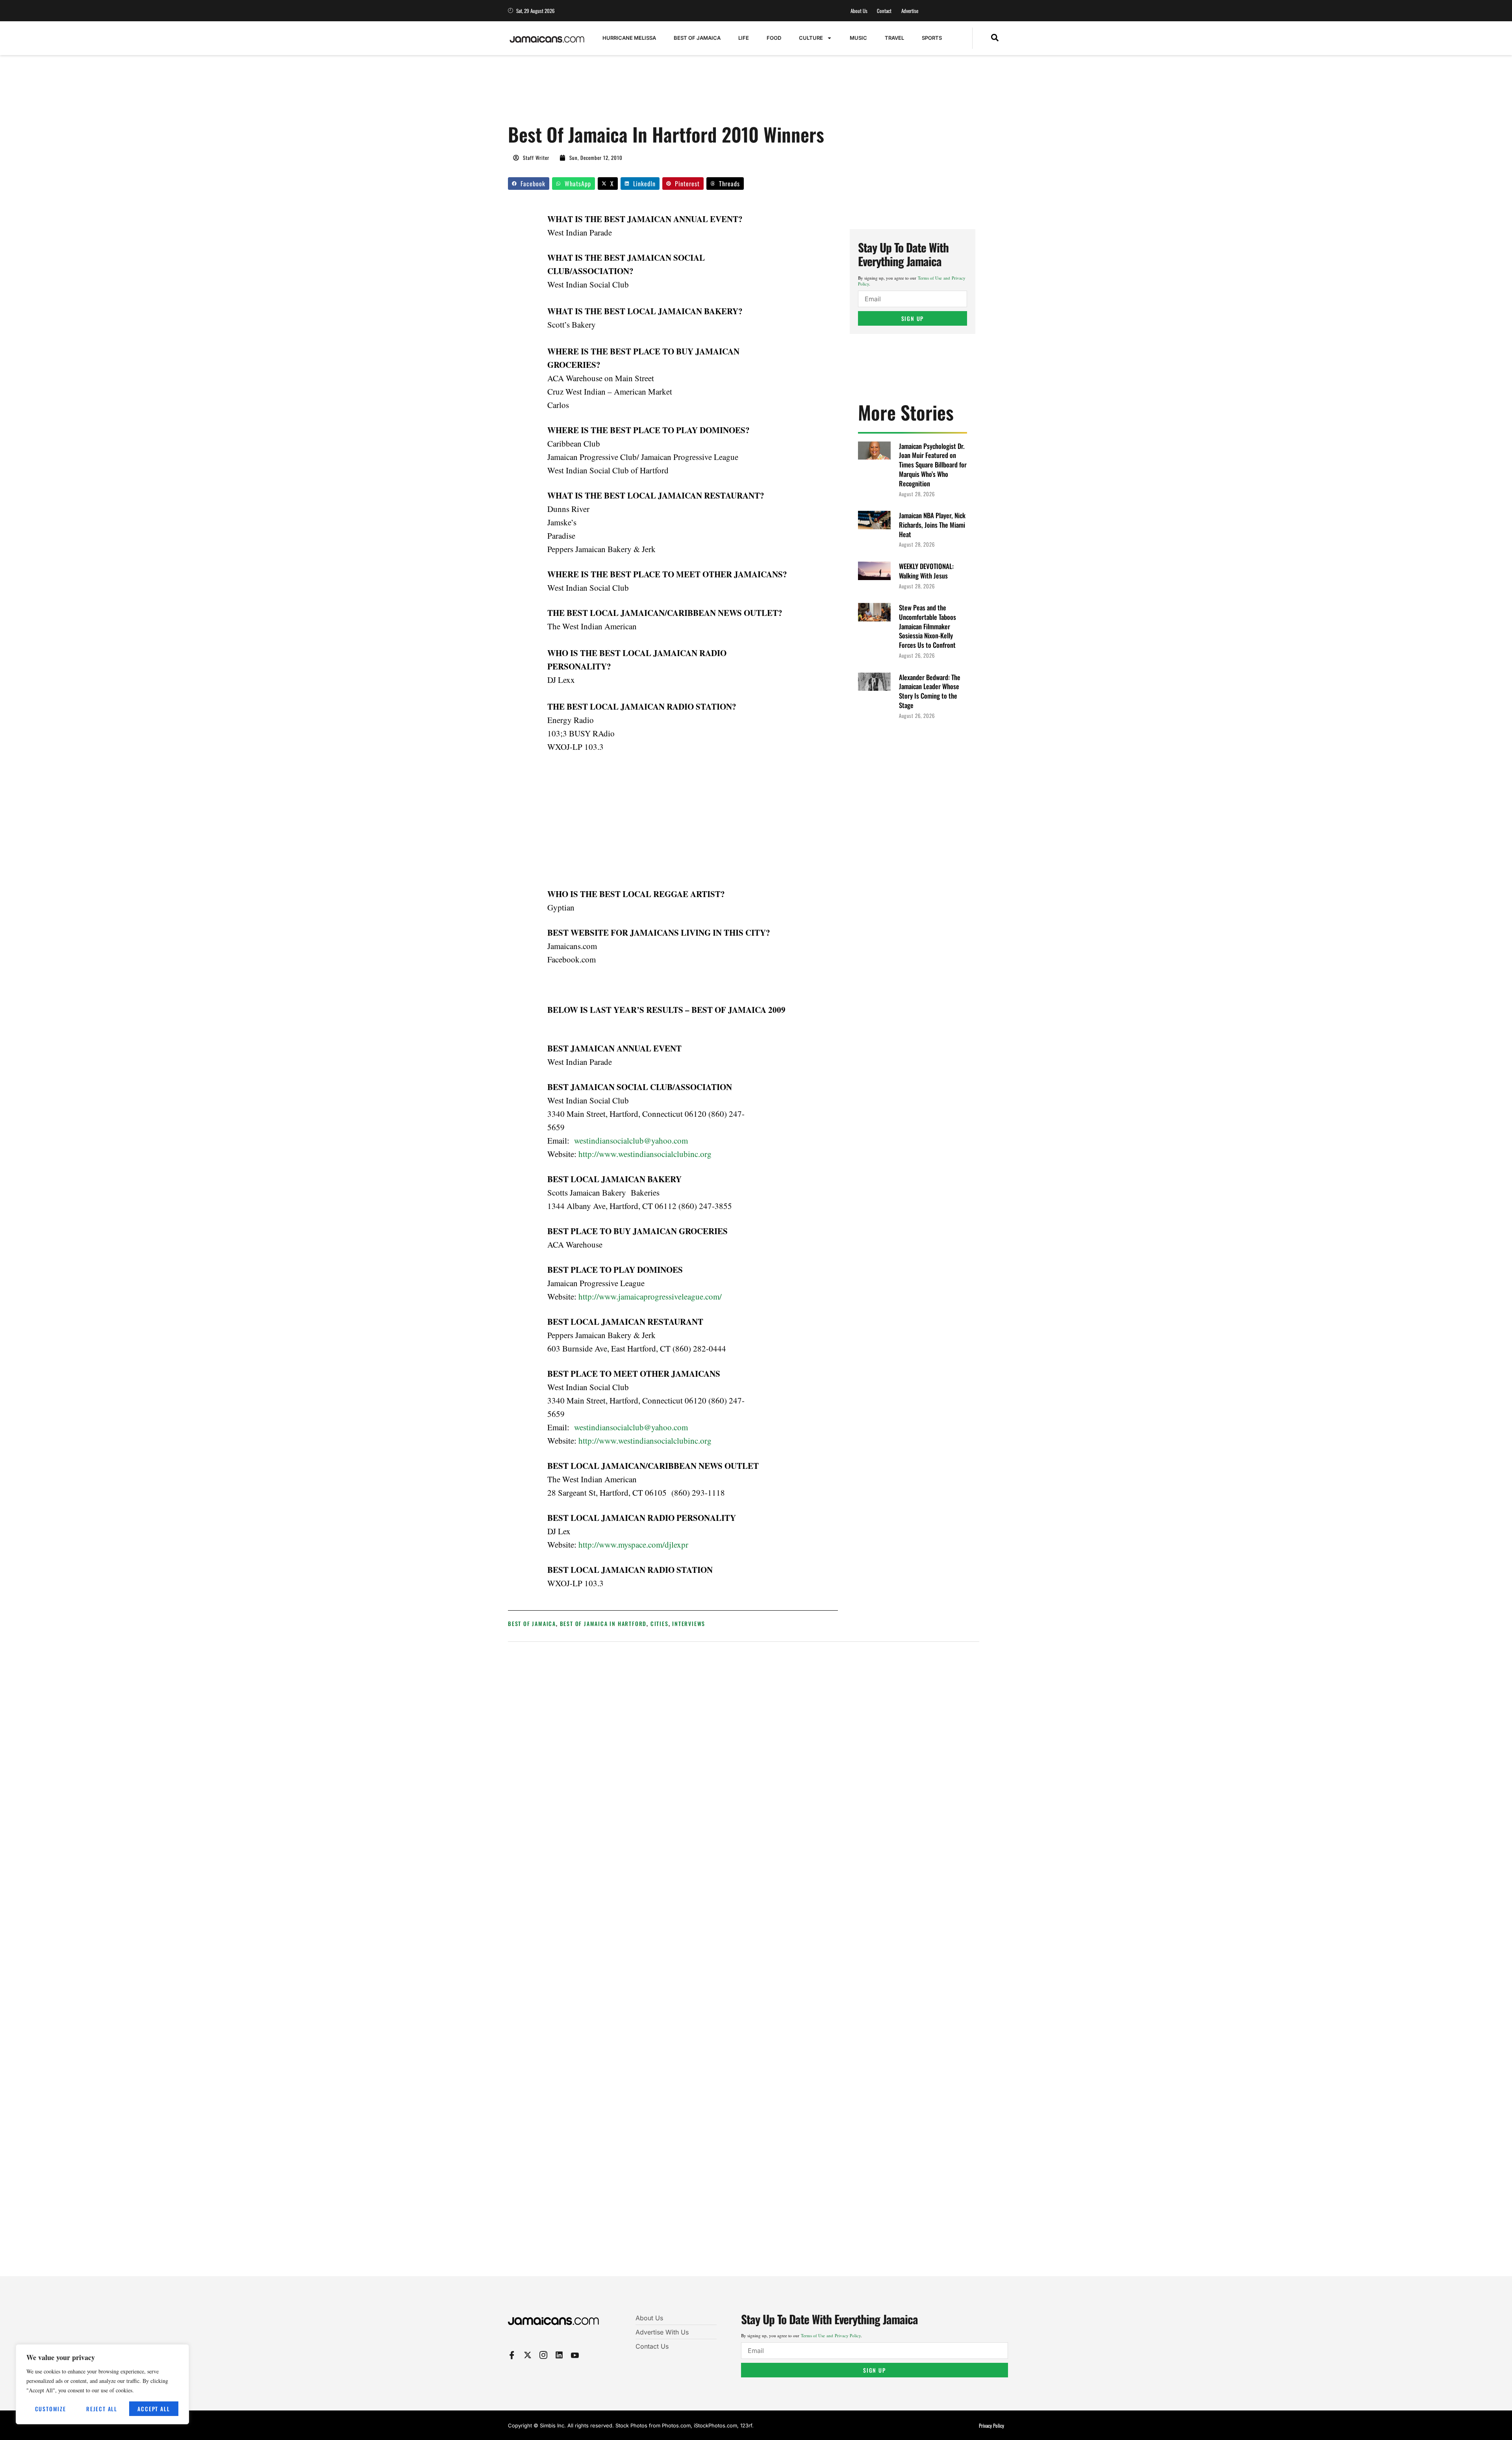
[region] (102, 2384)
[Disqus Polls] (744, 1754)
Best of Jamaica (697, 38)
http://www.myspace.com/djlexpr (633, 1544)
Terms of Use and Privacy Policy (831, 2335)
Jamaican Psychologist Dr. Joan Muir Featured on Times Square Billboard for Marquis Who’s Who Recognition (933, 465)
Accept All (154, 2409)
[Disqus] (744, 1964)
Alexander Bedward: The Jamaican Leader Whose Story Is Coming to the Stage (930, 691)
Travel (894, 38)
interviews (689, 1623)
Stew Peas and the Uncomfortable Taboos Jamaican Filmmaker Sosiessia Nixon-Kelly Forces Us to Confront (927, 626)
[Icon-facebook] (512, 2355)
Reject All (102, 2409)
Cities (660, 1623)
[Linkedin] (559, 2355)
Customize (51, 2409)
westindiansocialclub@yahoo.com (631, 1140)
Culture (811, 38)
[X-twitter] (528, 2355)
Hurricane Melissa (629, 38)
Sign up (913, 318)
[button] (995, 38)
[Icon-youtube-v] (575, 2355)
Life (744, 38)
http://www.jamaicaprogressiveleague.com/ (650, 1296)
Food (774, 38)
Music (858, 38)
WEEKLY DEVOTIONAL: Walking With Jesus (926, 571)
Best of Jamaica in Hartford (603, 1623)
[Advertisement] (651, 93)
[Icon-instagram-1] (543, 2355)
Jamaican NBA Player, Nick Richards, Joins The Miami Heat (932, 525)
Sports (932, 38)
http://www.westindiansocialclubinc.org (645, 1154)
